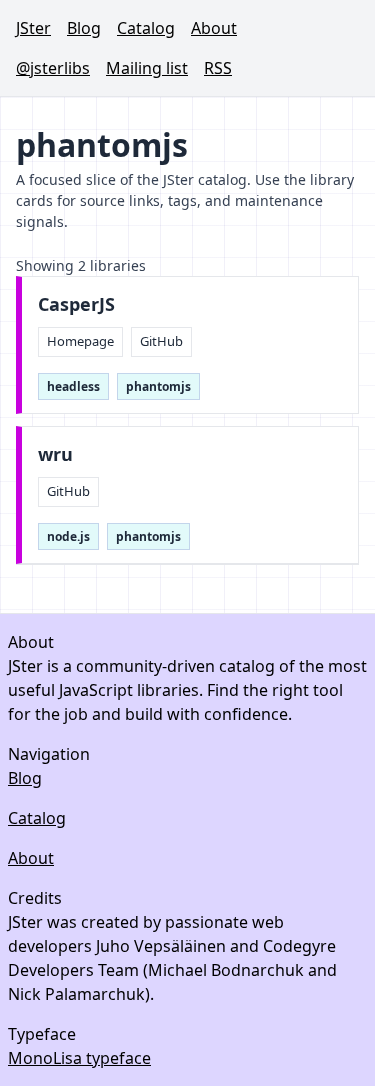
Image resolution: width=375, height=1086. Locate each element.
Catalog (146, 28)
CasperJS (76, 304)
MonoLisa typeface (79, 1058)
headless (73, 386)
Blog (84, 28)
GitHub (161, 341)
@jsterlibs (53, 68)
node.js (68, 536)
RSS (218, 68)
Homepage (80, 341)
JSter (33, 28)
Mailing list (147, 68)
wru (55, 454)
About (214, 28)
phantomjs (158, 386)
